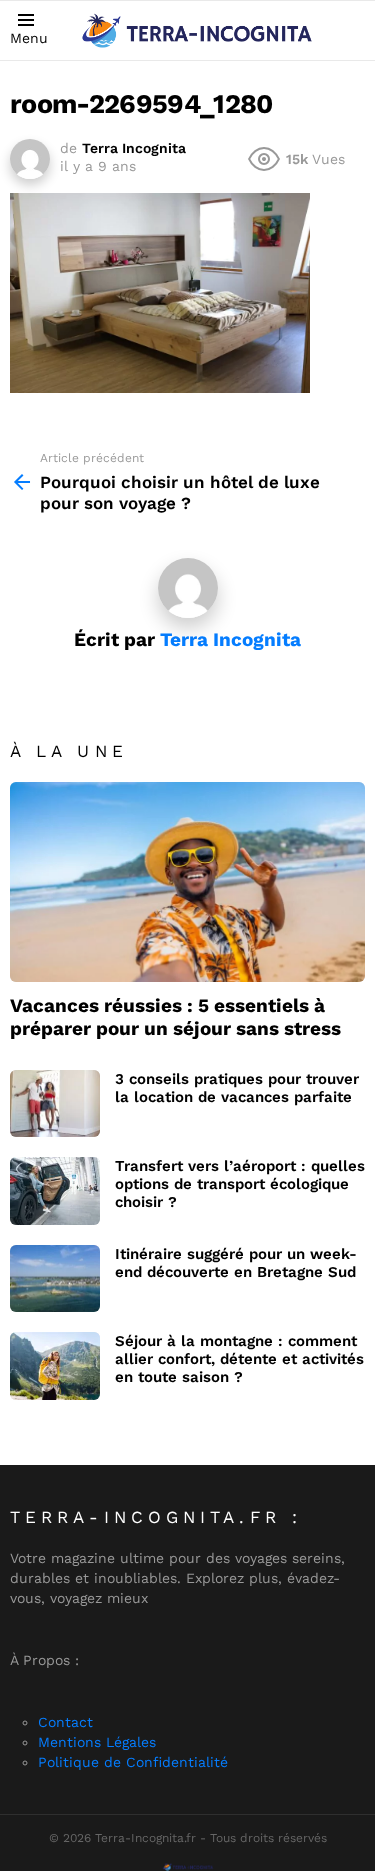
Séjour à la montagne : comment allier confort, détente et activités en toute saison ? (239, 1359)
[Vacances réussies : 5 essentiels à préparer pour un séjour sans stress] (187, 881)
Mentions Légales (97, 1742)
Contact (65, 1722)
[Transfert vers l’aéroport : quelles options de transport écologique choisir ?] (55, 1191)
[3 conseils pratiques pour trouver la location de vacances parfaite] (55, 1104)
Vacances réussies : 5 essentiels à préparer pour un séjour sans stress (175, 1017)
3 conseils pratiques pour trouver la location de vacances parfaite (237, 1088)
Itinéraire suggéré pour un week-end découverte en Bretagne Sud (236, 1263)
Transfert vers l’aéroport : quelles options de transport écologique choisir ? (240, 1184)
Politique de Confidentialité (133, 1762)
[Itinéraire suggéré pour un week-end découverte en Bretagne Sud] (55, 1279)
